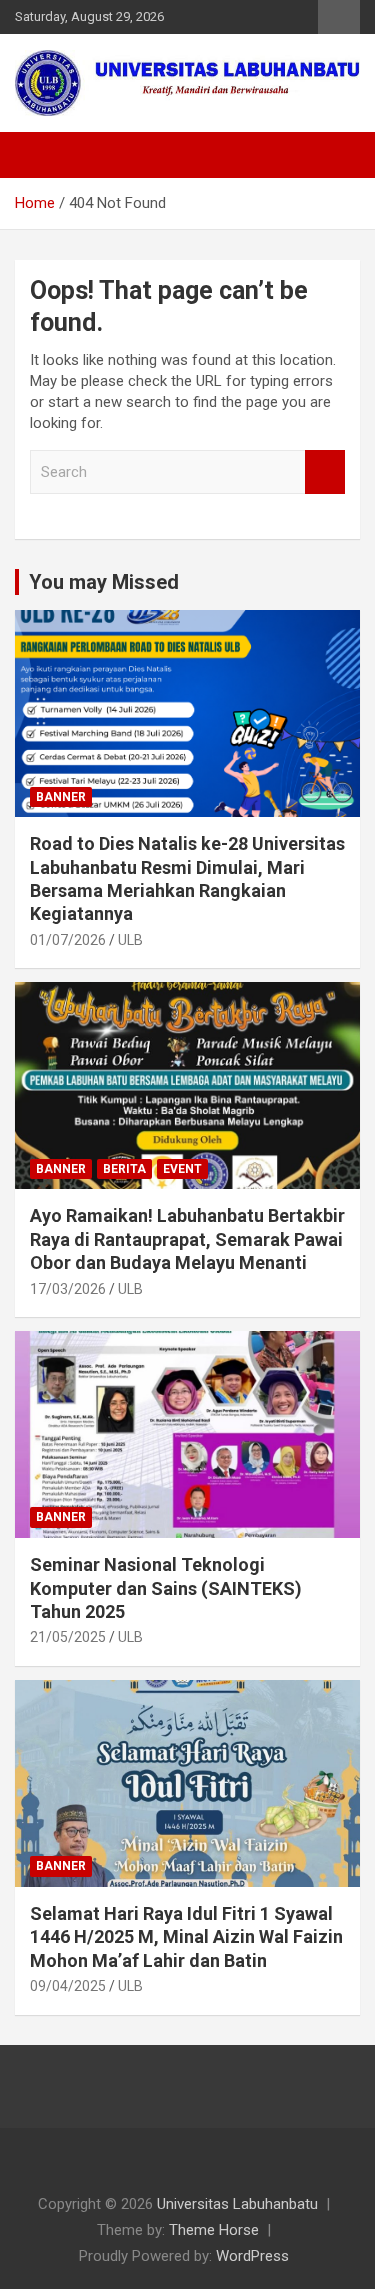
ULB (130, 940)
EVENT (182, 1169)
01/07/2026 (68, 940)
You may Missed (104, 582)
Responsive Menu (339, 17)
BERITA (124, 1169)
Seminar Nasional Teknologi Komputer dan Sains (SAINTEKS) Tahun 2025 (166, 1588)
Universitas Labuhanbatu (237, 2204)
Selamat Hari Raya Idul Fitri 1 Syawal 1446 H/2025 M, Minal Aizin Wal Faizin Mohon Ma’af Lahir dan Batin (186, 1937)
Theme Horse (214, 2230)
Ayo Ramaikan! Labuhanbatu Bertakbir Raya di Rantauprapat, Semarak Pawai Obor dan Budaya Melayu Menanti (187, 1239)
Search (325, 472)
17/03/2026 (68, 1289)
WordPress (252, 2256)
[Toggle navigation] (40, 155)
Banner (61, 797)
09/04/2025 (68, 1986)
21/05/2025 (68, 1637)
